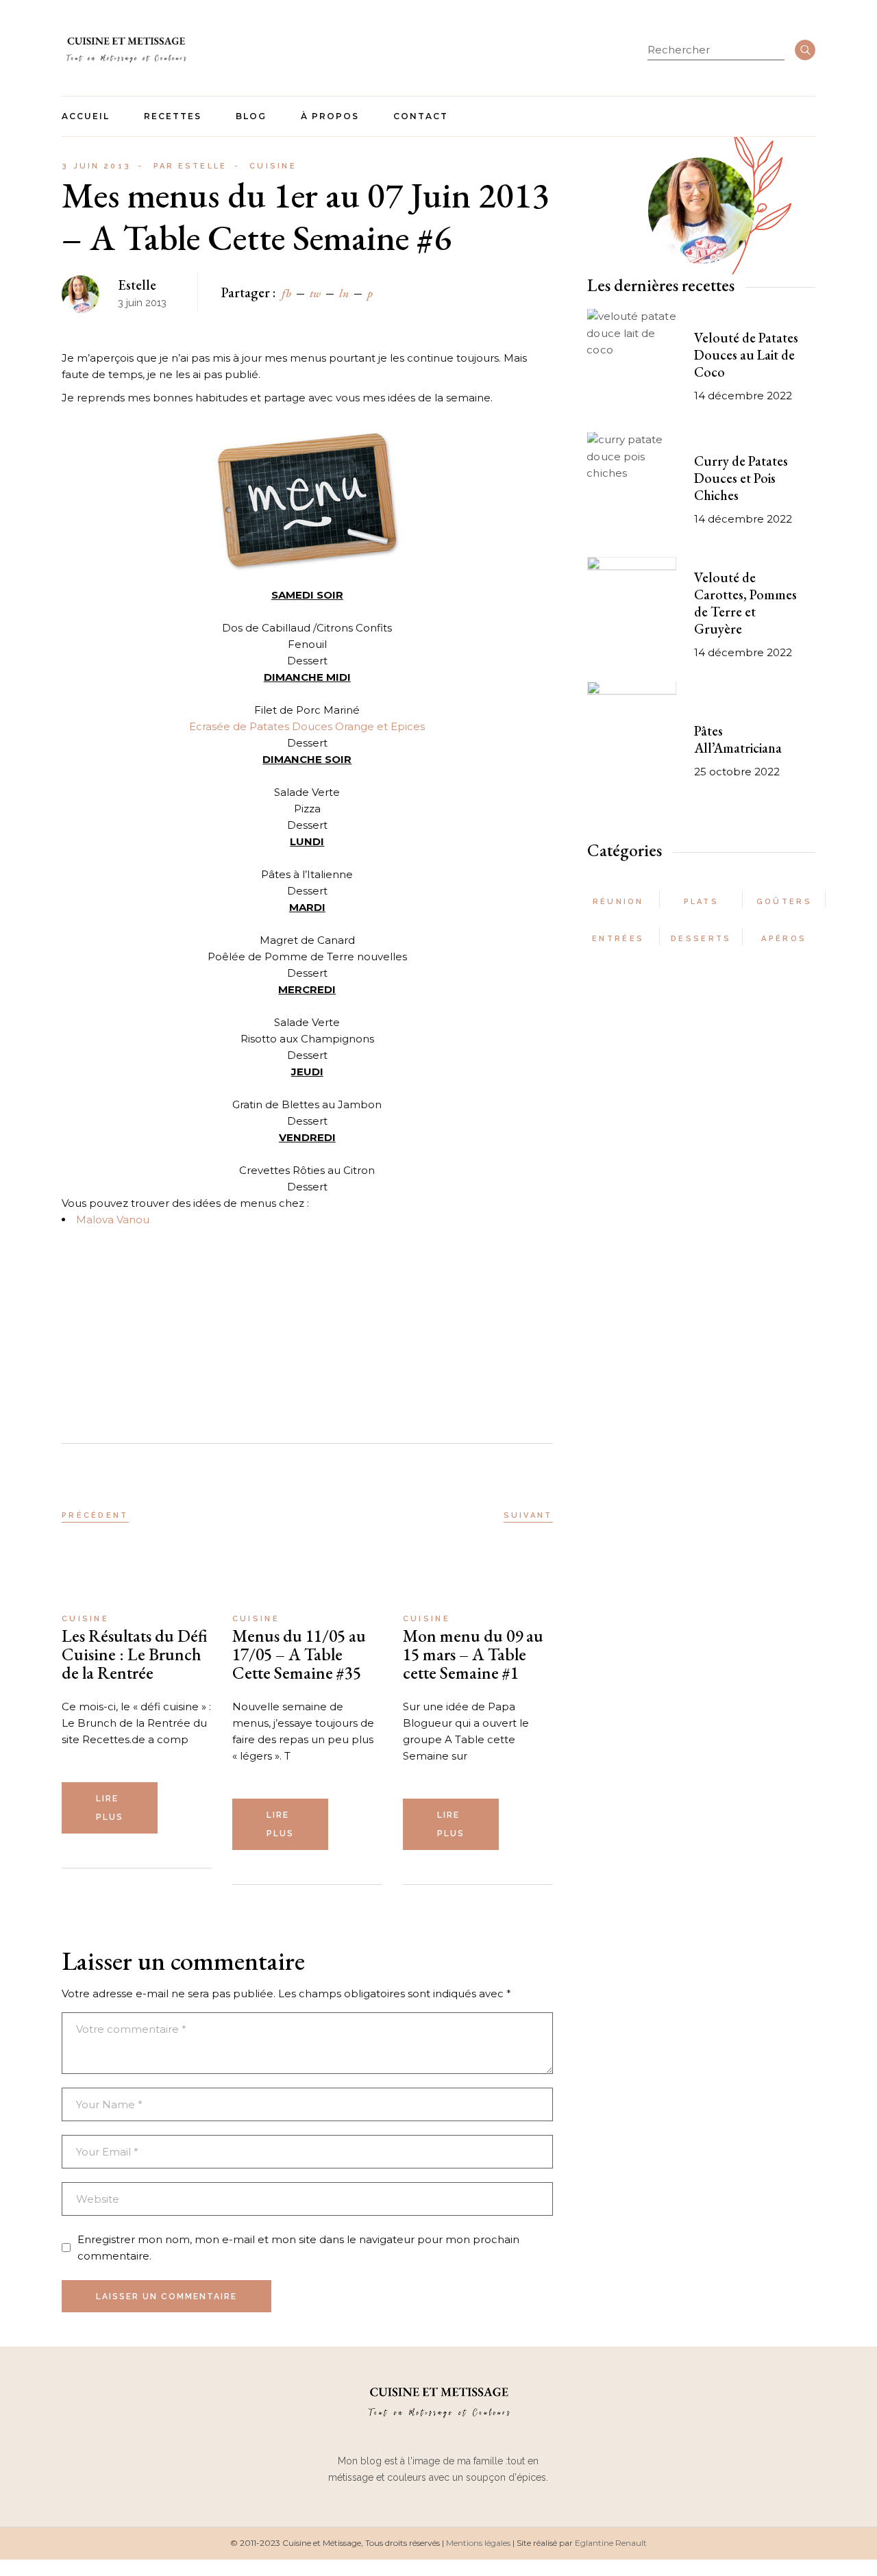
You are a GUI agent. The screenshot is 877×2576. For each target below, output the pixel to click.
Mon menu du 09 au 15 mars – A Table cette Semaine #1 (473, 1654)
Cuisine (273, 166)
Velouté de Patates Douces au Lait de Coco (746, 355)
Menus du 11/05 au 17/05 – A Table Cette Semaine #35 (299, 1654)
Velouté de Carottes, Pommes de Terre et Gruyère (745, 603)
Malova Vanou (113, 1220)
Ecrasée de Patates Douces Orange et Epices (307, 726)
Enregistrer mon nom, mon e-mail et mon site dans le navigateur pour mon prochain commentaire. (298, 2248)
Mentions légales (478, 2543)
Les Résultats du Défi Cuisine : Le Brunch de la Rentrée (135, 1654)
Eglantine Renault (611, 2543)
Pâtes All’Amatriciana (738, 739)
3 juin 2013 (96, 166)
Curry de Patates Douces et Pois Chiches (741, 478)
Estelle (190, 166)
